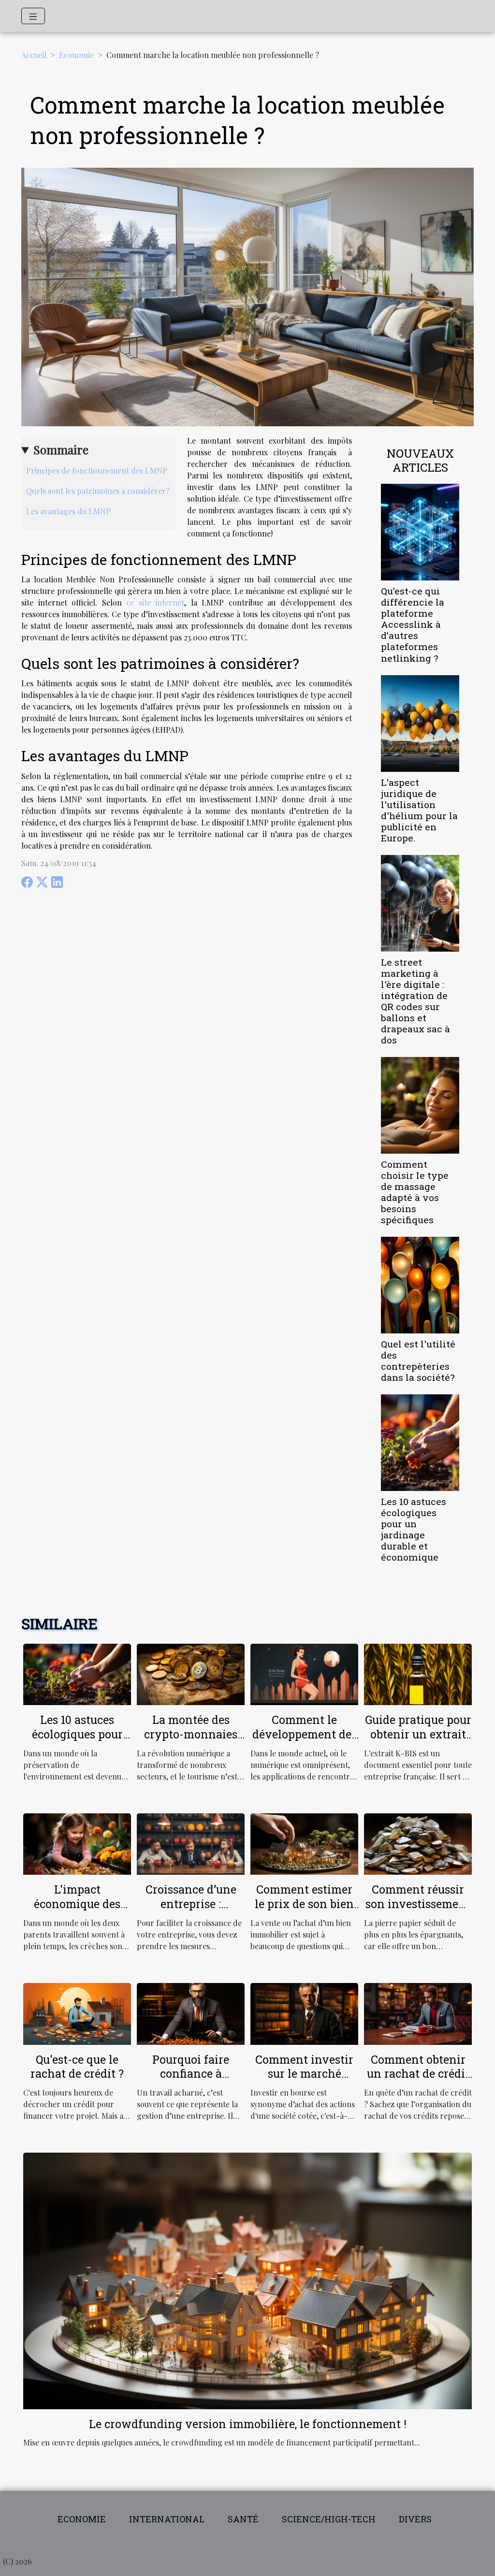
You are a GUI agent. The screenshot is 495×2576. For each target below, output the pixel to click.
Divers (415, 2519)
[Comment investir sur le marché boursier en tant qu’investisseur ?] (304, 2013)
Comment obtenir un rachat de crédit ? (418, 2074)
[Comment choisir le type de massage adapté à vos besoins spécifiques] (420, 1104)
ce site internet (155, 602)
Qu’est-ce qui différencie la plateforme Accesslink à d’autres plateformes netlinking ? (413, 624)
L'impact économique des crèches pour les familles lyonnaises (77, 1911)
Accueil (34, 55)
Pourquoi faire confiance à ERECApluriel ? (191, 2074)
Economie (76, 55)
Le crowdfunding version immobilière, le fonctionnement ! (248, 2424)
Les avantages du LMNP (68, 511)
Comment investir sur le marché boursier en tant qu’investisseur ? (304, 2081)
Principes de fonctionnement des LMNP (97, 470)
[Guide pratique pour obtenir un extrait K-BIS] (418, 1673)
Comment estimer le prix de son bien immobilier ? (304, 1904)
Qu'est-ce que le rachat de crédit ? (77, 2067)
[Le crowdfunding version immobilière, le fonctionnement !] (247, 2280)
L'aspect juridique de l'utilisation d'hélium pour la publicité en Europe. (419, 810)
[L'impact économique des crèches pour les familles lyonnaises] (77, 1843)
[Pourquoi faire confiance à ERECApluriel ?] (191, 2013)
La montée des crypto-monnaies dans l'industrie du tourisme (191, 1741)
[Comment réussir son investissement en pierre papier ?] (418, 1843)
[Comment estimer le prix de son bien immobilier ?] (304, 1843)
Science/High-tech (329, 2519)
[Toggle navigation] (33, 16)
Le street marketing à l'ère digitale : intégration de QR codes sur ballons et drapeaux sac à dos (415, 1001)
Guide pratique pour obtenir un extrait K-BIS (418, 1734)
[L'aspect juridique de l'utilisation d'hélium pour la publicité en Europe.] (420, 722)
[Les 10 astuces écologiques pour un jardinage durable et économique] (420, 1441)
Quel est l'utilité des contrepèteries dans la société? (418, 1360)
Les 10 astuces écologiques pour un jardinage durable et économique (414, 1529)
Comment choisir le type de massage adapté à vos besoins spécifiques (415, 1192)
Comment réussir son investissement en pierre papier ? (418, 1904)
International (167, 2519)
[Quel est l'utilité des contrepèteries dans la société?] (420, 1284)
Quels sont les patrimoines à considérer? (98, 491)
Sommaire (61, 449)
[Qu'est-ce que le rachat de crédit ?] (77, 2013)
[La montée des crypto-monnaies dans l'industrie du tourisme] (191, 1673)
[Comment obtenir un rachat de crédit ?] (418, 2013)
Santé (243, 2519)
